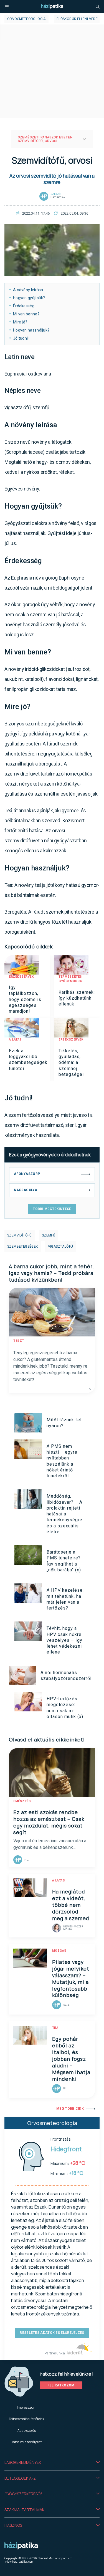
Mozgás (59, 1951)
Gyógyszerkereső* (23, 2494)
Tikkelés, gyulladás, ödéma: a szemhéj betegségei (71, 1063)
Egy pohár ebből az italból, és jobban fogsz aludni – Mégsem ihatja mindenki (71, 2059)
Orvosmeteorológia (26, 19)
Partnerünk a (55, 2353)
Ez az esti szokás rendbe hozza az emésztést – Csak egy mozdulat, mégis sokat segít (49, 1822)
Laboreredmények (23, 2462)
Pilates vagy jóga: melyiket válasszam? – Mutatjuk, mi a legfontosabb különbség (71, 1979)
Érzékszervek (21, 977)
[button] (52, 2462)
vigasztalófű (61, 1247)
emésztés (22, 1801)
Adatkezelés (27, 2431)
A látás (15, 1040)
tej (55, 2028)
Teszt (19, 1341)
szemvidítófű (20, 1235)
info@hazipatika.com (19, 2562)
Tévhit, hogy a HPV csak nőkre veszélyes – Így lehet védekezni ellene (64, 1640)
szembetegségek (23, 1247)
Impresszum (27, 2407)
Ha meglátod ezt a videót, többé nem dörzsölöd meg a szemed (71, 1905)
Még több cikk (70, 2109)
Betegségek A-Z (20, 2478)
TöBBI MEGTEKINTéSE (52, 1209)
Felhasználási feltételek (26, 2419)
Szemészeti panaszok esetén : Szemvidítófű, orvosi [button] (46, 139)
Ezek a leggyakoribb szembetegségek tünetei (28, 1060)
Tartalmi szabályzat (26, 2442)
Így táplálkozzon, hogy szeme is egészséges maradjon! (25, 999)
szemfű (49, 1235)
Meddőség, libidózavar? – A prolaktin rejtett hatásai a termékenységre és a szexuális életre (64, 1514)
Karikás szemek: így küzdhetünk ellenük (77, 998)
